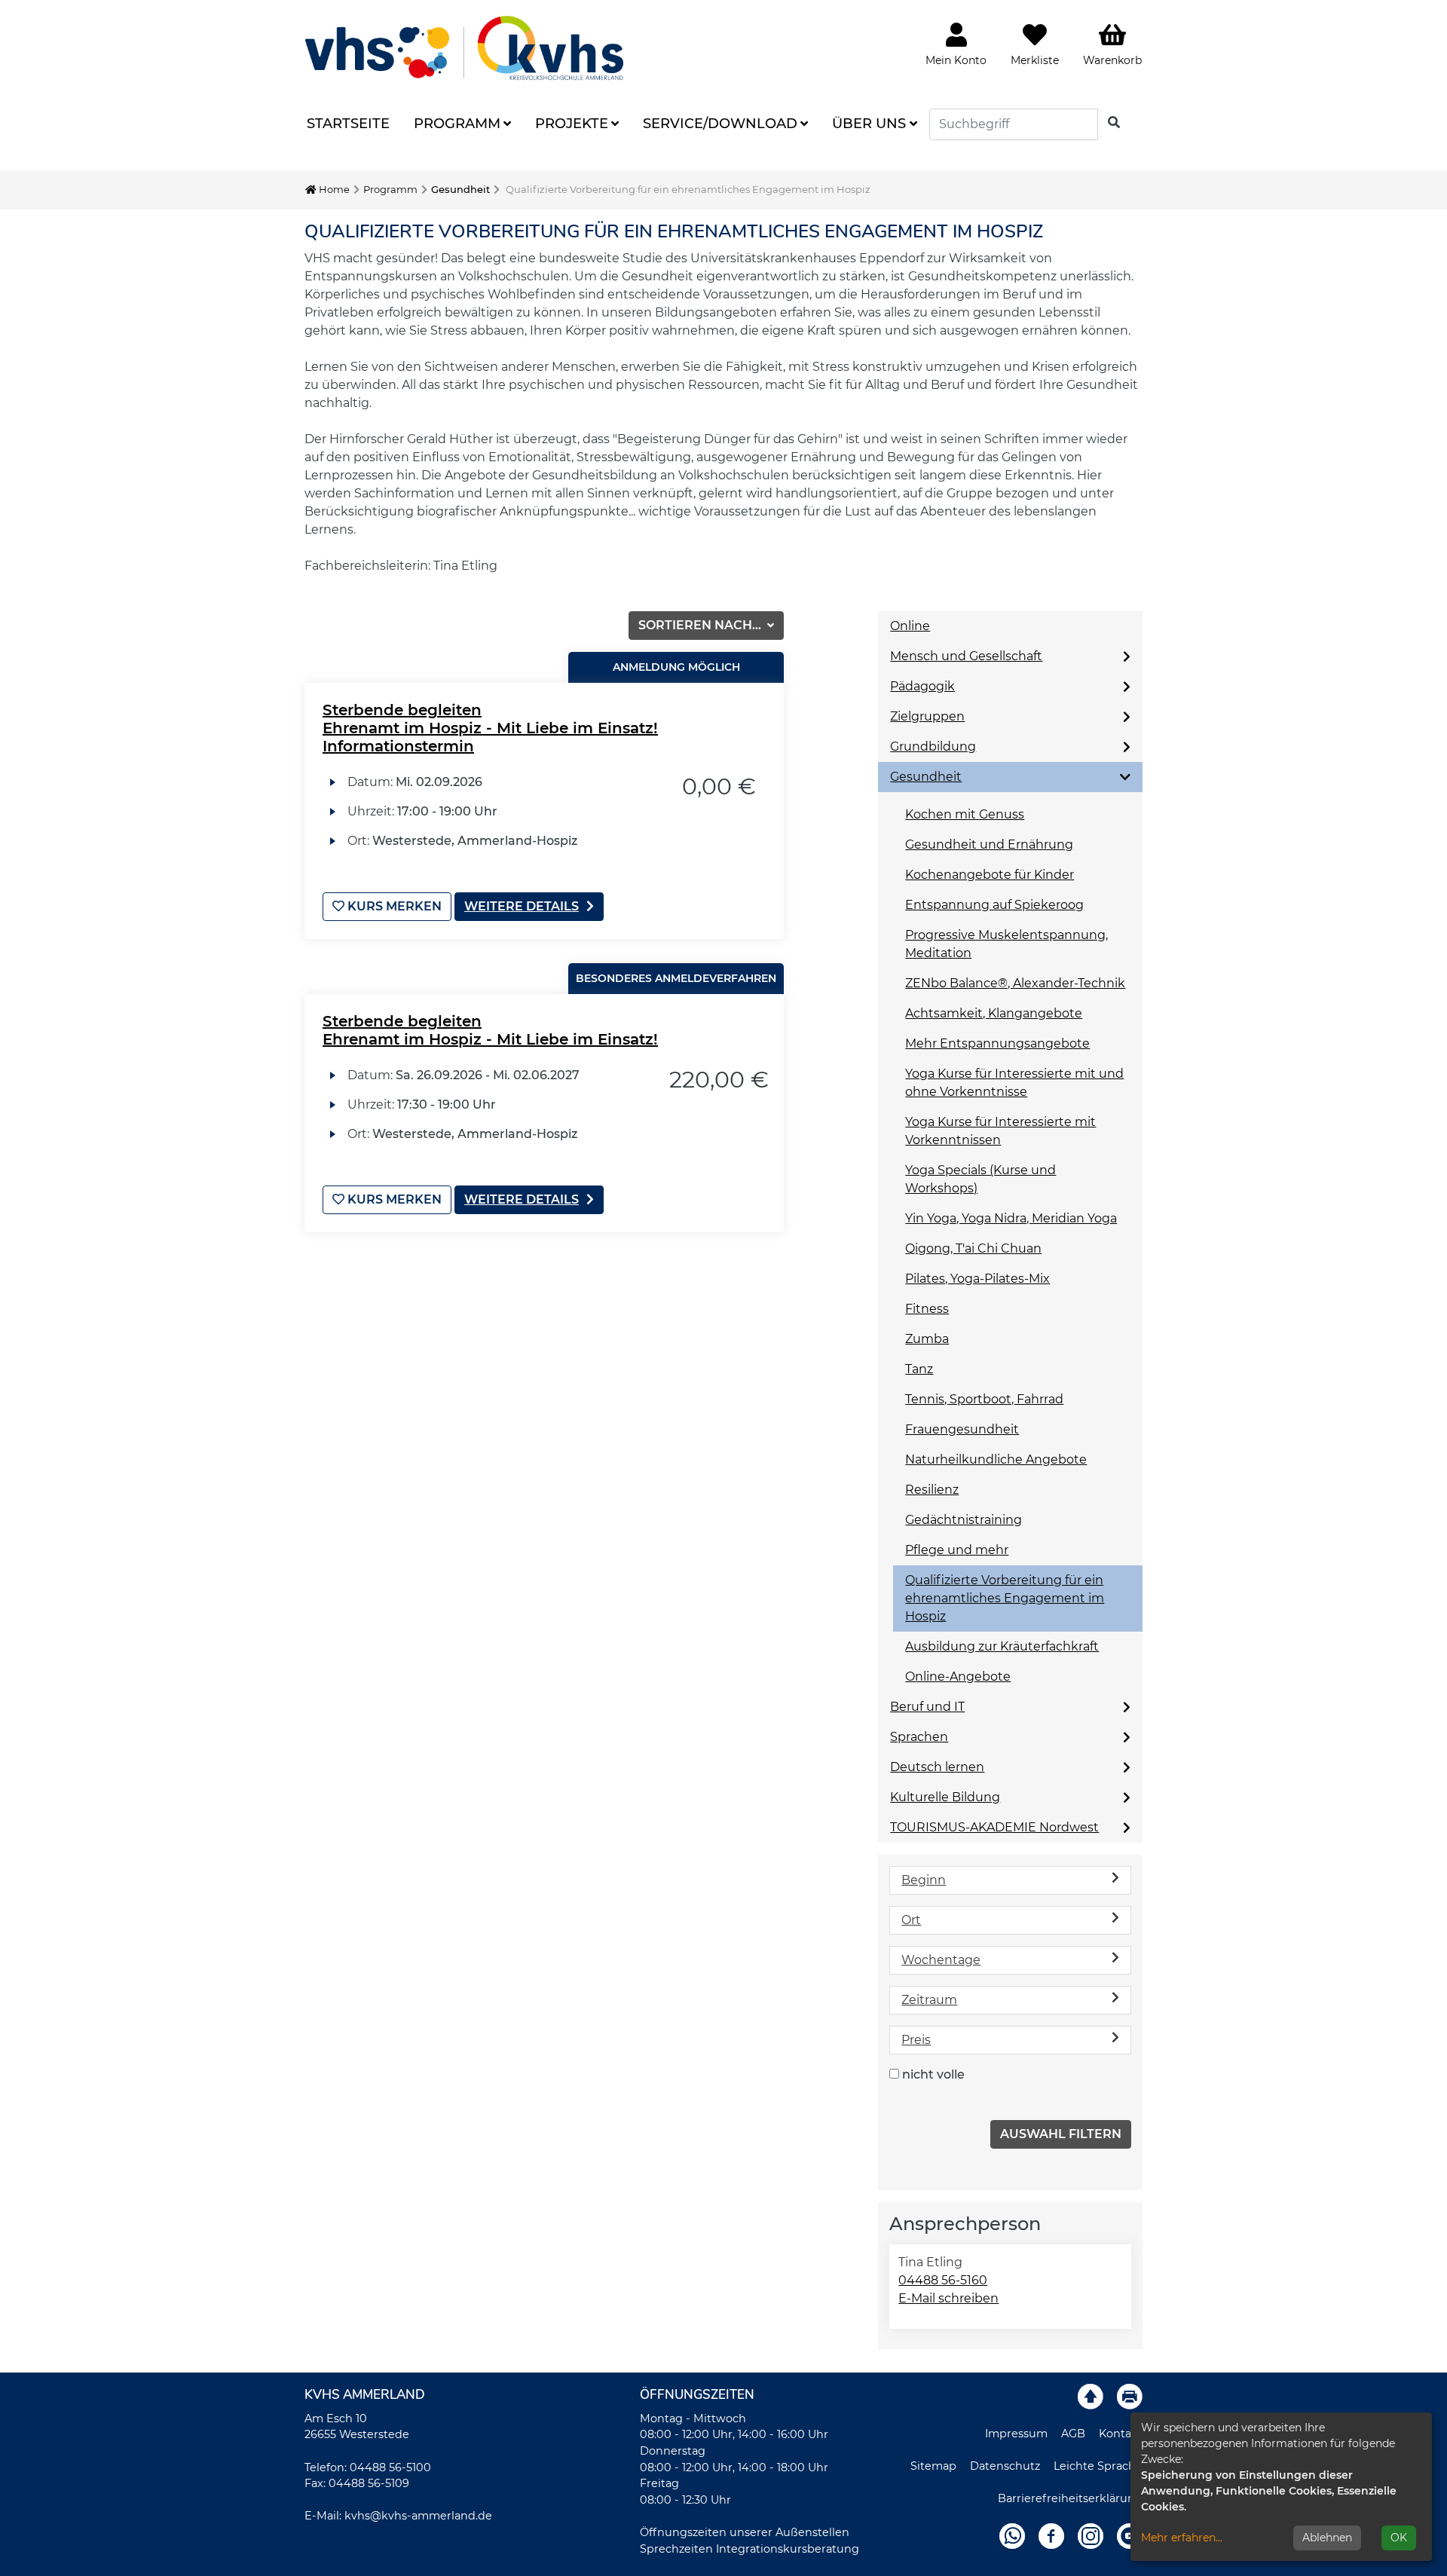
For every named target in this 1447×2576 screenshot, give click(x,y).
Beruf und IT (927, 1707)
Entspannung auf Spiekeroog (994, 905)
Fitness (927, 1309)
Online (910, 626)
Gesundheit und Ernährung (989, 844)
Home (333, 189)
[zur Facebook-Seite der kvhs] (1051, 2535)
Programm (457, 124)
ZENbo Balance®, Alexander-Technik (1015, 983)
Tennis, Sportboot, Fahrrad (984, 1399)
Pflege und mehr (957, 1550)
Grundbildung (933, 746)
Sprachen (919, 1737)
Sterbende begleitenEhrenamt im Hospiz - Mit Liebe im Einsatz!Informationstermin (490, 728)
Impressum (1016, 2434)
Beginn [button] (924, 1880)
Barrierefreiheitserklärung (1070, 2498)
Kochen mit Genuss (965, 814)
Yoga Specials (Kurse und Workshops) (980, 1179)
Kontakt (1121, 2434)
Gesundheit (460, 189)
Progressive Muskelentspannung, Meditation (1006, 944)
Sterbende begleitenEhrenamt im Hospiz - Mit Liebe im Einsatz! (490, 1030)
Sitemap (933, 2466)
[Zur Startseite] (464, 48)
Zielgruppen (927, 716)
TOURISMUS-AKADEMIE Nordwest (994, 1827)
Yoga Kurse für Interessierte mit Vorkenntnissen (1000, 1131)
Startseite (348, 124)
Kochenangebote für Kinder (990, 875)
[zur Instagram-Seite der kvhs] (1091, 2535)
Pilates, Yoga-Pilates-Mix (977, 1279)
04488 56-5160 (943, 2280)
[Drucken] (1130, 2396)
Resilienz (932, 1490)
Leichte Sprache (1098, 2466)
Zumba (927, 1339)
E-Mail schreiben (948, 2298)
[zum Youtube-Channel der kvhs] (1130, 2535)
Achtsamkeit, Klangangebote (994, 1013)
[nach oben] (1091, 2396)
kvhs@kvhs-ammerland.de (418, 2516)
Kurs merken (393, 906)
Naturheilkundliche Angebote (996, 1459)
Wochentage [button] (941, 1960)
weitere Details (522, 906)
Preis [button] (916, 2040)
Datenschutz (1005, 2466)
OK (1399, 2538)
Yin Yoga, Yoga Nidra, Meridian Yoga (1011, 1218)
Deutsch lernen (937, 1767)
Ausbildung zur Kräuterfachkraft (1002, 1646)
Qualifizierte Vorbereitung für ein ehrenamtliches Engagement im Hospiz (1005, 1598)
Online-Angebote (958, 1677)
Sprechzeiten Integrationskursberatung (750, 2549)
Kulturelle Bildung (945, 1797)
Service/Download (720, 124)
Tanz (919, 1369)
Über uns (869, 124)
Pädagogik (922, 686)
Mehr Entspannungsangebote (997, 1043)
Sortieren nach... (701, 625)
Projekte (572, 124)
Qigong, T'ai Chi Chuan (973, 1248)
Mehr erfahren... (1182, 2538)
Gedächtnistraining (964, 1520)
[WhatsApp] (1012, 2535)
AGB (1073, 2434)
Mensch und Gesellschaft (966, 656)
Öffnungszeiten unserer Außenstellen (745, 2532)
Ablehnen (1327, 2538)
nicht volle (933, 2074)
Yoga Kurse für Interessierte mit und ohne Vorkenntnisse (1014, 1083)
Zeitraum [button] (929, 2000)
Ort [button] (911, 1920)
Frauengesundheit (962, 1429)
